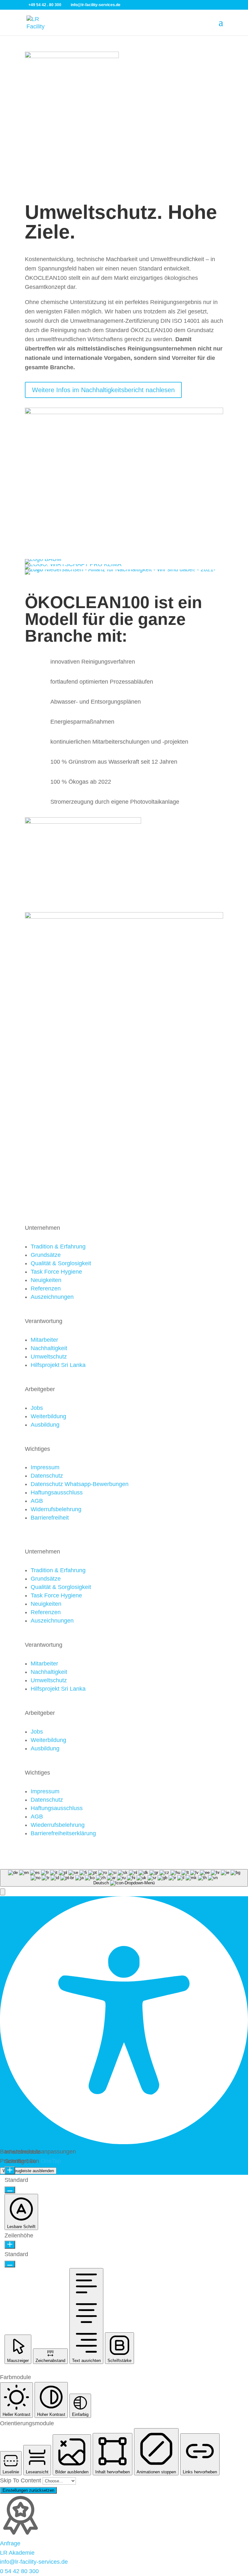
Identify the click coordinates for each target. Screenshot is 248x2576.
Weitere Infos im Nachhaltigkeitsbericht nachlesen (103, 390)
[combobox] (124, 1878)
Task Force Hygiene (56, 1272)
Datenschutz (47, 1476)
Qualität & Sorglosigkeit (61, 1263)
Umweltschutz (49, 1357)
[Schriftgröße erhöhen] (10, 2170)
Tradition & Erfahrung (58, 1247)
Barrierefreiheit (50, 1518)
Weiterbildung (48, 1416)
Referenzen (46, 1288)
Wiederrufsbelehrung (58, 1825)
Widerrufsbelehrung (56, 1509)
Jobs (37, 1408)
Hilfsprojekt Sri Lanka (58, 1365)
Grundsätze (46, 1255)
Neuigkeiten (46, 1280)
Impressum (45, 1467)
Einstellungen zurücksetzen (28, 2490)
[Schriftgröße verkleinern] (10, 2190)
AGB (37, 1501)
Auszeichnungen (52, 1297)
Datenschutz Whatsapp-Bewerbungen (80, 1484)
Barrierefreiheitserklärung (63, 1833)
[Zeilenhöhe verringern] (10, 2264)
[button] (3, 1892)
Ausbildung (45, 1425)
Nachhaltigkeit (49, 1348)
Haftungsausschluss (57, 1492)
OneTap (51, 2161)
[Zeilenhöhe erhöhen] (10, 2245)
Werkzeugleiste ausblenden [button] (28, 2171)
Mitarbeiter (44, 1340)
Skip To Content (21, 2480)
